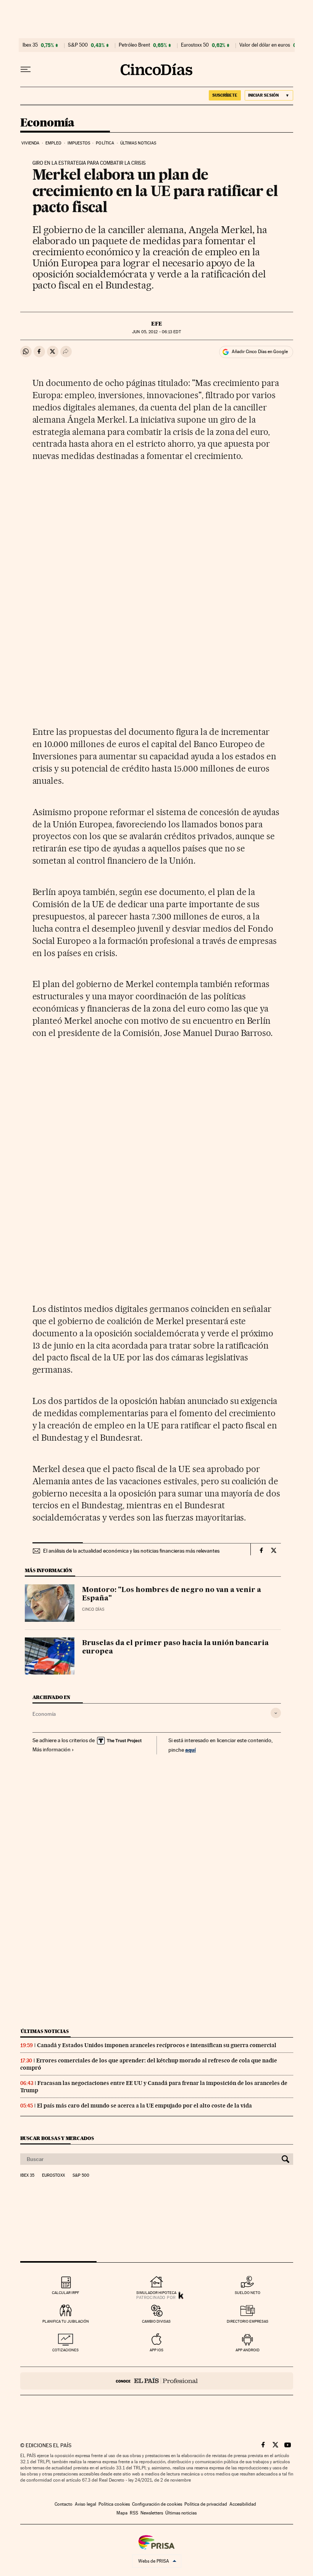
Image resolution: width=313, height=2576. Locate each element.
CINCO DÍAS (93, 1609)
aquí (190, 1750)
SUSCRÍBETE (225, 95)
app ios (156, 2350)
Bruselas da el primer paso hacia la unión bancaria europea (175, 1647)
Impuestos (79, 143)
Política (105, 143)
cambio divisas (156, 2321)
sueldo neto (248, 2293)
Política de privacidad (206, 2504)
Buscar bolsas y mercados (57, 2138)
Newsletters (152, 2513)
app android (248, 2350)
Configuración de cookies (157, 2504)
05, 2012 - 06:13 (156, 332)
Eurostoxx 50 (195, 45)
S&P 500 (78, 45)
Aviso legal (86, 2504)
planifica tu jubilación (66, 2321)
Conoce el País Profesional (157, 2381)
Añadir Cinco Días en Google (260, 352)
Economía (47, 123)
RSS (134, 2513)
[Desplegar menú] (26, 70)
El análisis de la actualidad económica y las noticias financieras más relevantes (131, 1551)
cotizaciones (65, 2350)
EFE (157, 324)
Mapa (122, 2513)
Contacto (64, 2504)
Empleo (54, 143)
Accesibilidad (243, 2504)
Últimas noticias (138, 143)
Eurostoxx (53, 2176)
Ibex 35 (30, 45)
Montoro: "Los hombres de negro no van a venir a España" (172, 1594)
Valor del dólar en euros (265, 45)
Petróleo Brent (134, 45)
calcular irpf (65, 2293)
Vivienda (31, 143)
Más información (52, 1749)
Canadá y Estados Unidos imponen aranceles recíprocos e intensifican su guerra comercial (157, 2045)
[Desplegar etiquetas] (276, 1713)
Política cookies (114, 2504)
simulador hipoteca (156, 2293)
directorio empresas (248, 2321)
